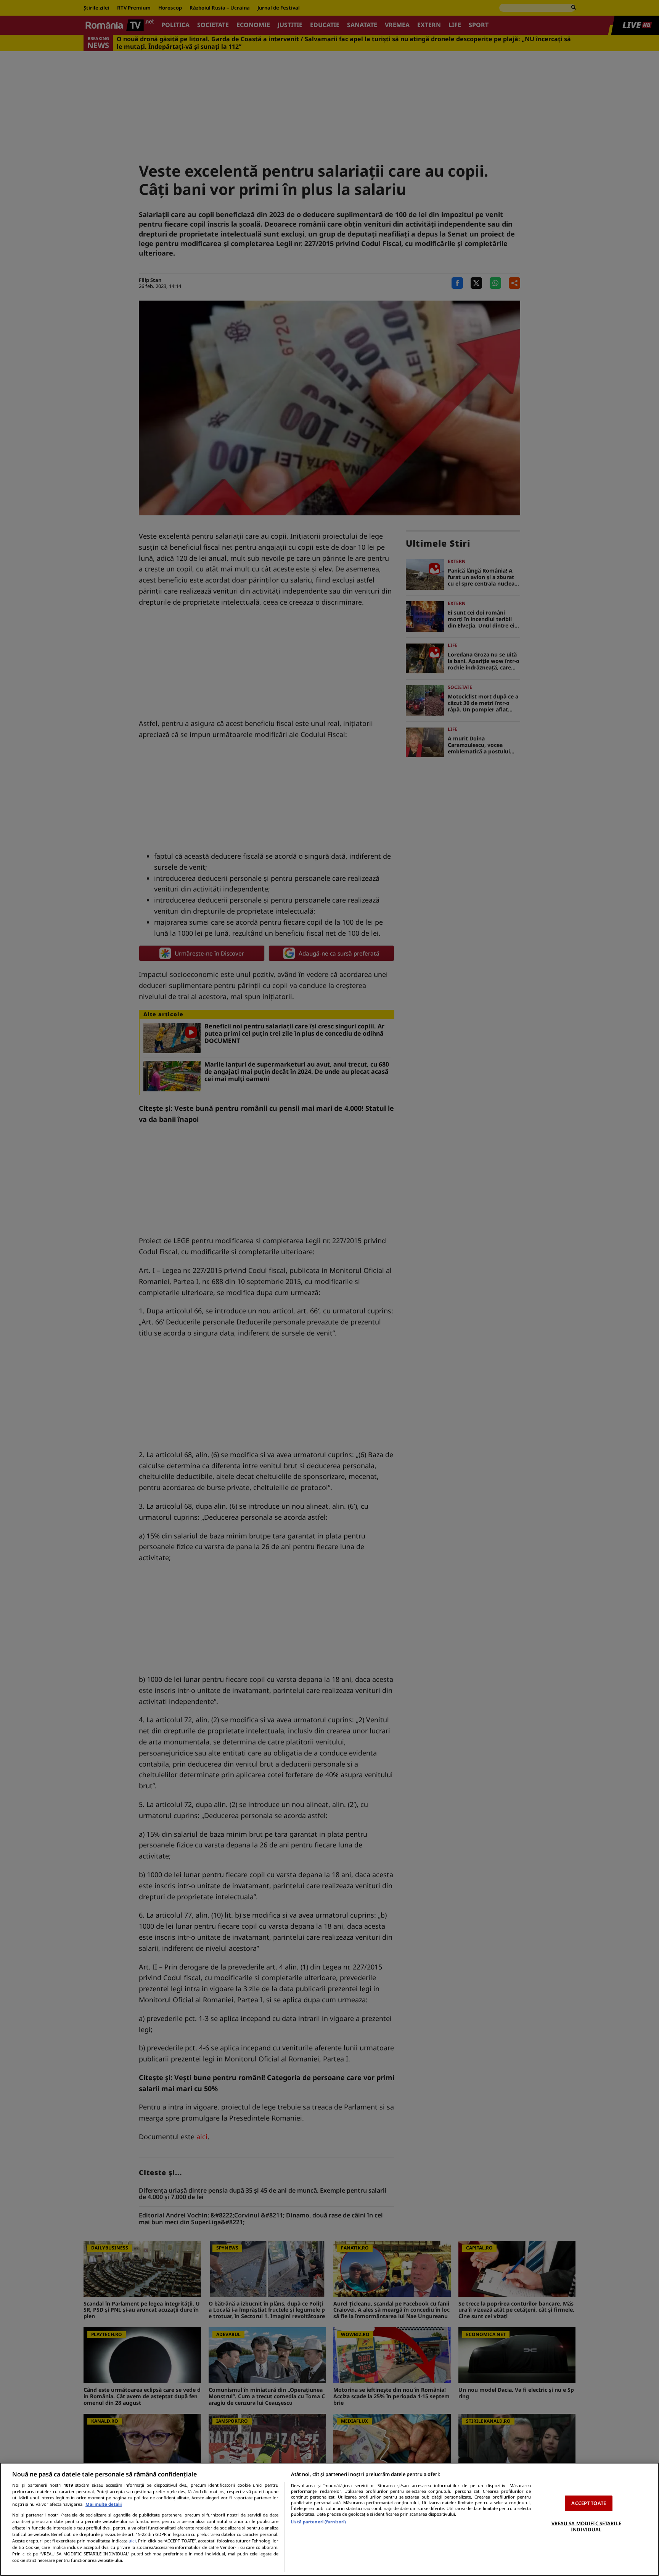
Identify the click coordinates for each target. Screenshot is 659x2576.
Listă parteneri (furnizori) (318, 2522)
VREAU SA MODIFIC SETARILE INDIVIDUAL (586, 2526)
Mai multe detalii (104, 2504)
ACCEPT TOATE (589, 2503)
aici (132, 2541)
